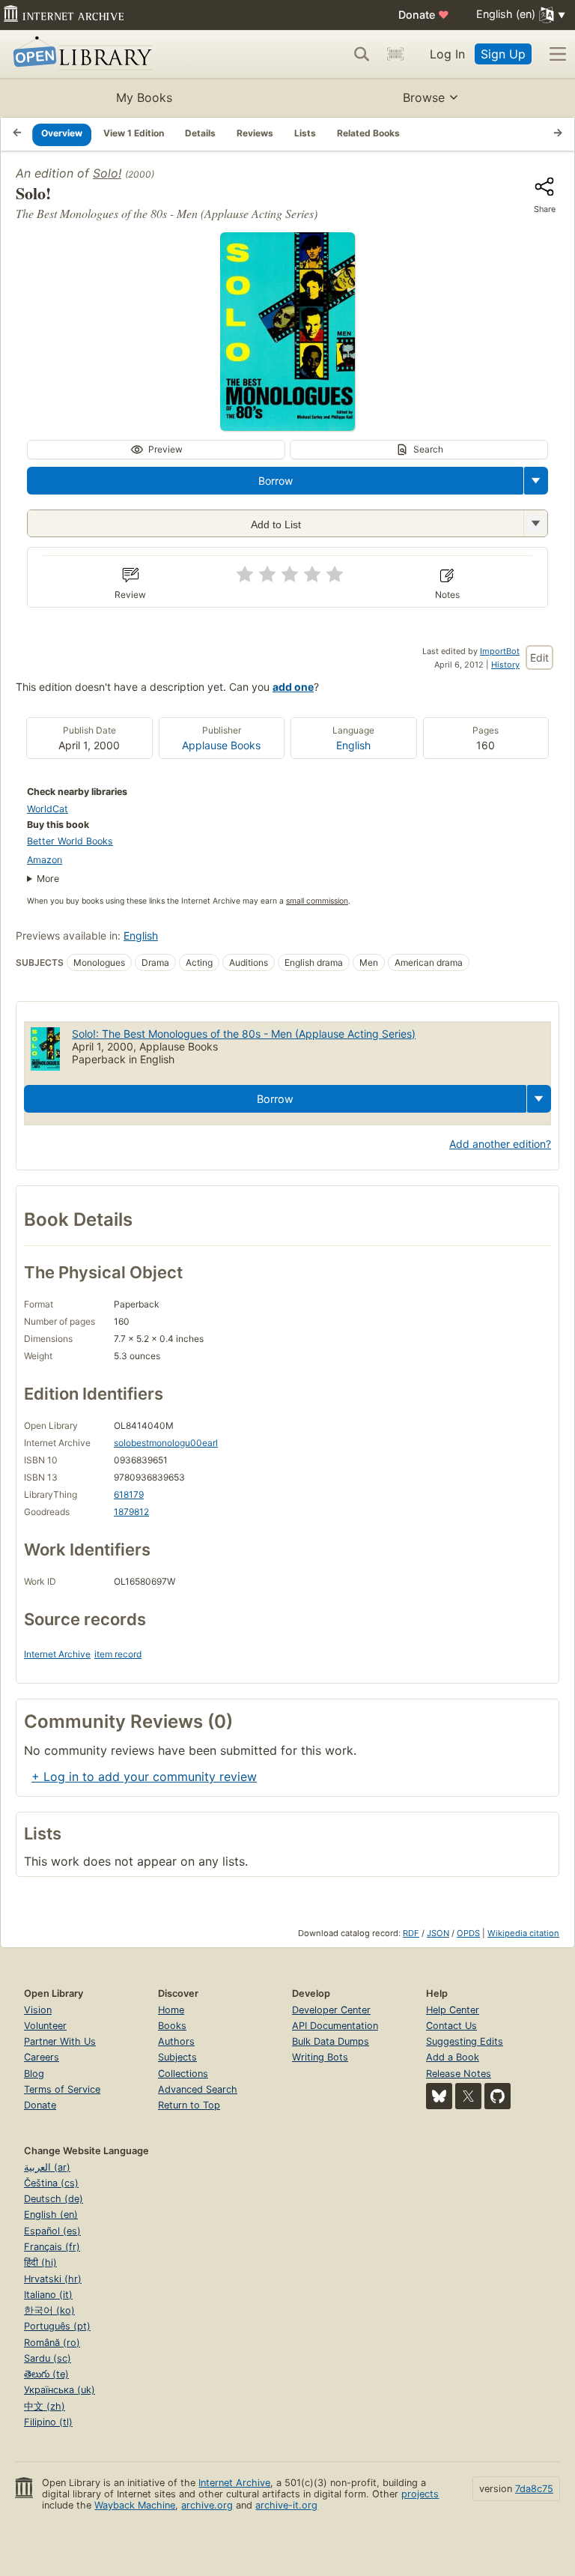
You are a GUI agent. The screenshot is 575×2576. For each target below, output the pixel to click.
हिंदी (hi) (40, 2262)
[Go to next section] (558, 134)
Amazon (45, 860)
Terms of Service (62, 2089)
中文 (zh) (45, 2406)
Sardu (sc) (48, 2358)
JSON (438, 1933)
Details (200, 133)
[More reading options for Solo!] (535, 523)
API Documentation (335, 2026)
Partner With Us (60, 2041)
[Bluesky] (439, 2096)
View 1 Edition (134, 133)
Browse (424, 97)
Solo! (107, 173)
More (48, 879)
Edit (539, 657)
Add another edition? (500, 1144)
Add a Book (453, 2057)
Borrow (276, 481)
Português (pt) (57, 2326)
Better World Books (70, 841)
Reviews (255, 133)
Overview (62, 133)
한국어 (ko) (49, 2310)
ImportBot (500, 651)
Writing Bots (320, 2057)
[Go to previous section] (17, 134)
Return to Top (189, 2105)
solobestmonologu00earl (166, 1443)
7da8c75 (534, 2489)
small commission (317, 901)
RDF (411, 1933)
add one (293, 687)
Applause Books (221, 745)
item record (118, 1654)
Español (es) (52, 2231)
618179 (129, 1494)
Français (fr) (52, 2247)
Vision (38, 2010)
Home (171, 2010)
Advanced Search (198, 2089)
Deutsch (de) (54, 2199)
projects (420, 2494)
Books (172, 2026)
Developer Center (331, 2010)
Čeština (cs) (51, 2183)
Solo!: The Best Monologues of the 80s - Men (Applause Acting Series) (244, 1034)
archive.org (207, 2505)
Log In (447, 54)
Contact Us (451, 2026)
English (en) (51, 2214)
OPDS (468, 1933)
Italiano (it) (48, 2295)
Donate (424, 15)
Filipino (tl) (48, 2422)
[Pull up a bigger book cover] (287, 426)
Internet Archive (57, 1654)
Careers (42, 2057)
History (505, 665)
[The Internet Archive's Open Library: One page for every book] (80, 54)
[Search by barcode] (395, 54)
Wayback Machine (135, 2505)
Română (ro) (52, 2343)
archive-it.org (286, 2505)
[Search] (362, 54)
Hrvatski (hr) (53, 2279)
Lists (305, 133)
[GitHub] (498, 2096)
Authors (176, 2041)
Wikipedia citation (523, 1933)
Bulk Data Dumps (331, 2041)
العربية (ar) (47, 2167)
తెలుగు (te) (46, 2374)
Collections (183, 2074)
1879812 (131, 1512)
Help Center (453, 2010)
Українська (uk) (60, 2390)
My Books (144, 97)
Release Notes (459, 2074)
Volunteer (45, 2026)
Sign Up (503, 54)
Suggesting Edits (465, 2041)
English (353, 745)
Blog (34, 2074)
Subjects (177, 2057)
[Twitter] (468, 2096)
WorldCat (48, 809)
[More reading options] (536, 481)
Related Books (368, 133)
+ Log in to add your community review (144, 1777)
